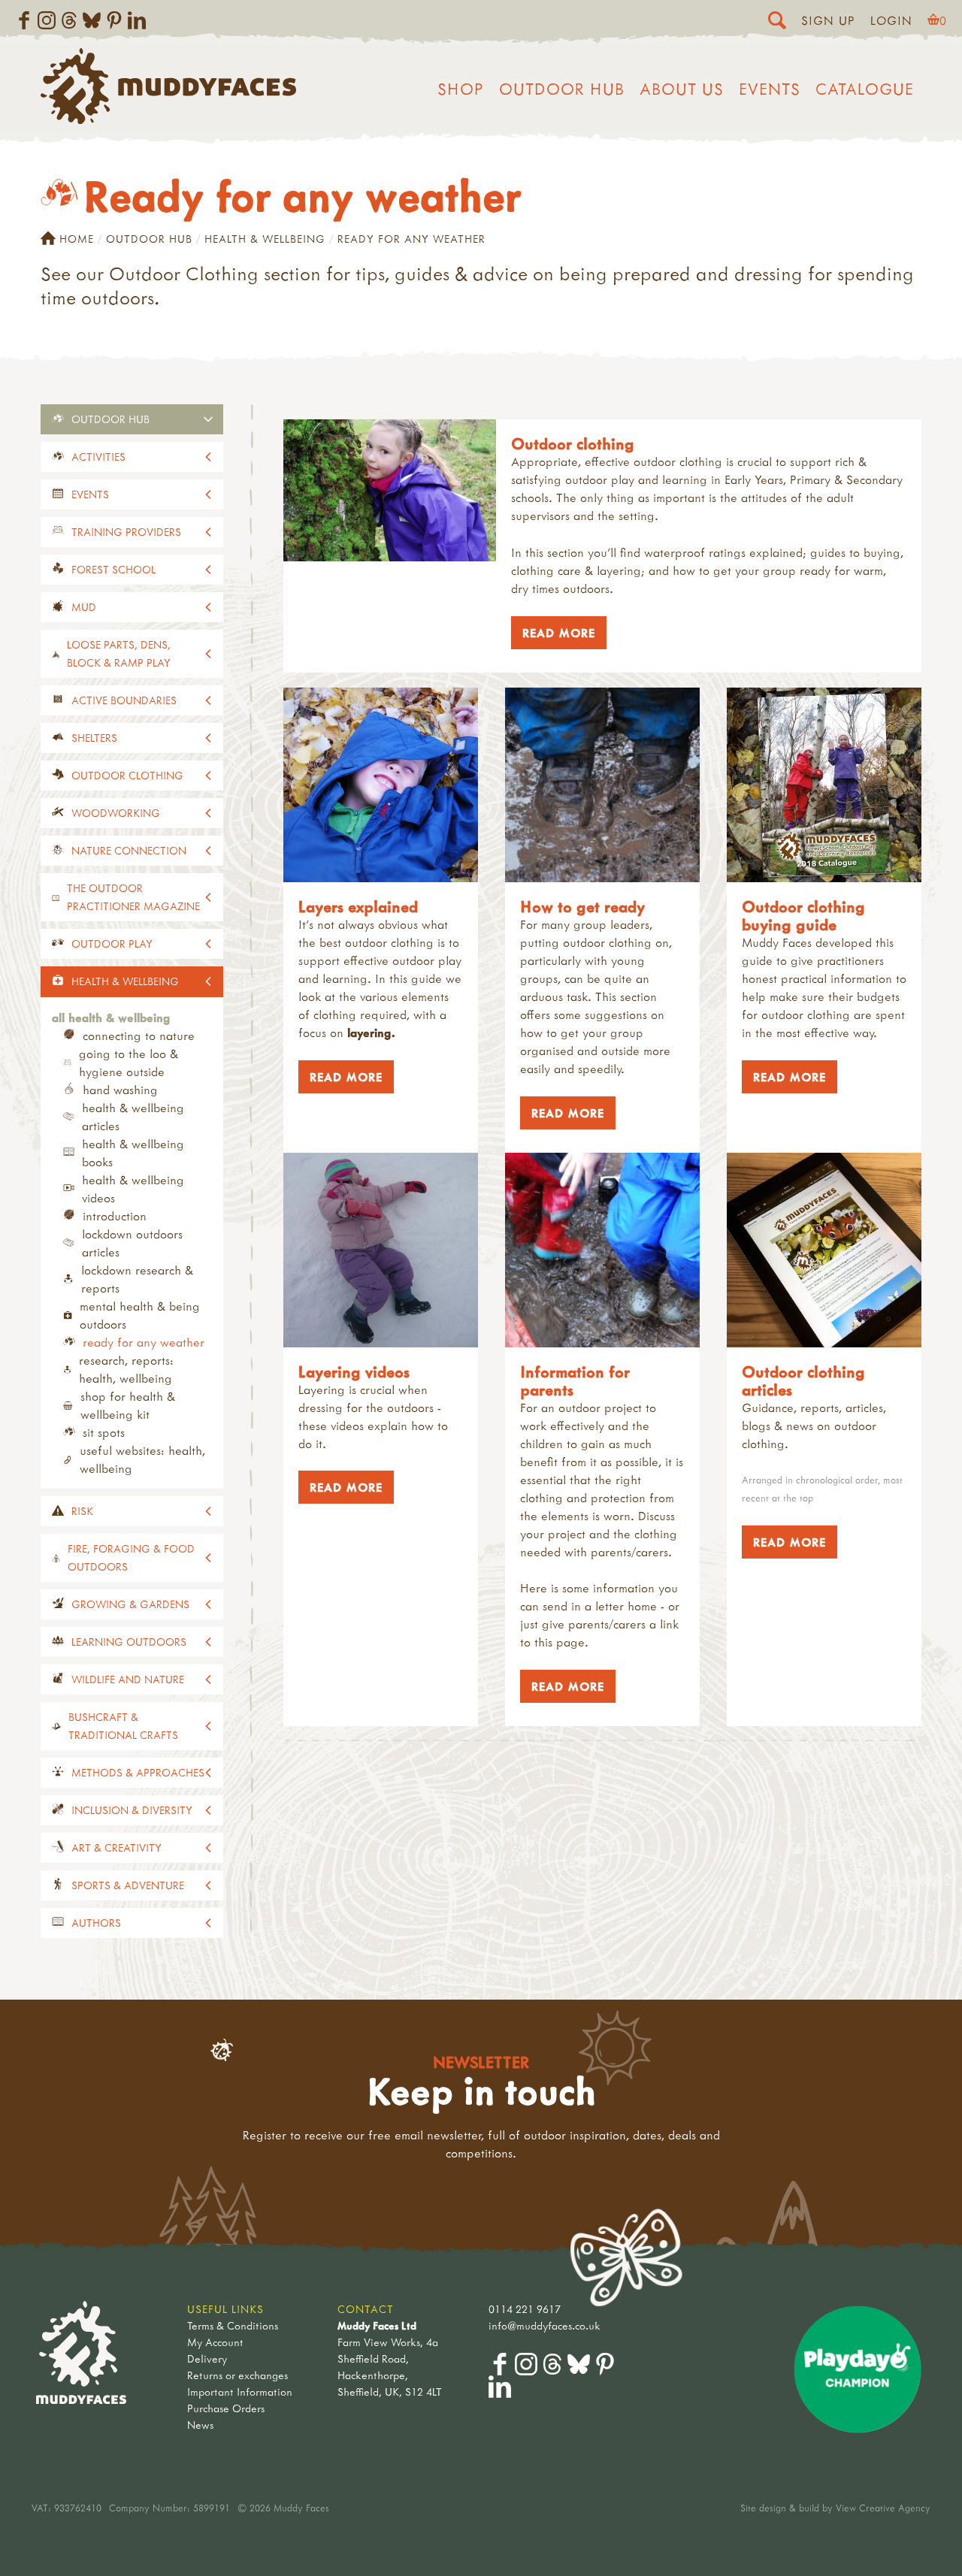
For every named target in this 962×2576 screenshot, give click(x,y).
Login (891, 20)
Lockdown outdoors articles (132, 1243)
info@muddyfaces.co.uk (545, 2325)
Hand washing (120, 1090)
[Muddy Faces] (168, 119)
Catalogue (865, 89)
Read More (553, 633)
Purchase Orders (226, 2408)
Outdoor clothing (127, 775)
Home (77, 239)
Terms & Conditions (233, 2325)
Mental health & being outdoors (140, 1315)
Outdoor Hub (562, 89)
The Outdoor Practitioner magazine (133, 897)
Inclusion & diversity (132, 1810)
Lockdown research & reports (137, 1279)
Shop (461, 89)
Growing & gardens (130, 1604)
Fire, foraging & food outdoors (131, 1557)
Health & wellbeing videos (133, 1189)
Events (770, 89)
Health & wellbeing (265, 239)
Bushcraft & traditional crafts (123, 1726)
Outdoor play (112, 943)
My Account (215, 2342)
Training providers (126, 532)
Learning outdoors (129, 1642)
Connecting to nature (139, 1036)
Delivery (207, 2358)
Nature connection (129, 850)
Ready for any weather (144, 1342)
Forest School (113, 569)
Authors (96, 1923)
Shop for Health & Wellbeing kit (128, 1405)
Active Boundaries (124, 700)
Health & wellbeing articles (133, 1117)
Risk (82, 1511)
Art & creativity (116, 1847)
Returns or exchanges (237, 2375)
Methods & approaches (138, 1772)
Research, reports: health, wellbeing (126, 1369)
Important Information (240, 2392)
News (200, 2425)
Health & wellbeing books (133, 1153)
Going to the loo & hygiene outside (129, 1063)
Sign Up (828, 20)
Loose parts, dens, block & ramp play (119, 653)
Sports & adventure (128, 1885)
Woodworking (116, 813)
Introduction (115, 1216)
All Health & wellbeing (111, 1017)
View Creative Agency (883, 2508)
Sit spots (104, 1432)
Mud (84, 607)
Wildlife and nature (128, 1679)
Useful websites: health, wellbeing (142, 1459)
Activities (98, 457)
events (90, 494)
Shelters (94, 738)
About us (682, 89)
